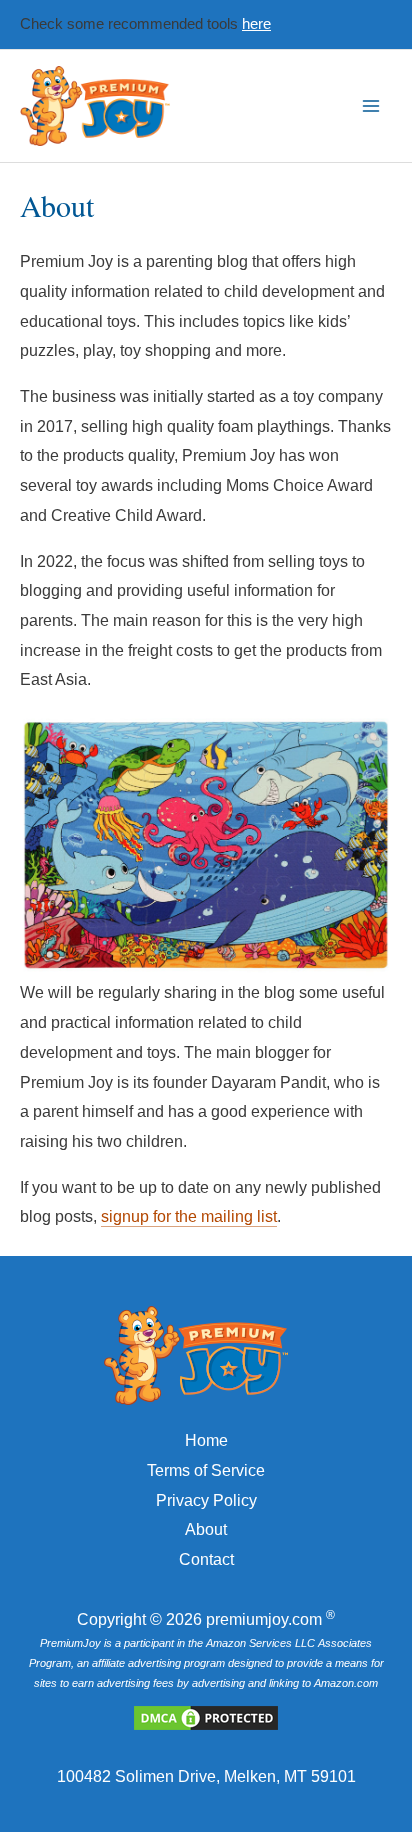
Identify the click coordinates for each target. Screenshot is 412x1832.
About (206, 1529)
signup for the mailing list (189, 1216)
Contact (206, 1559)
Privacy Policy (206, 1500)
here (256, 23)
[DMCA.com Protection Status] (206, 1716)
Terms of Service (206, 1470)
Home (206, 1440)
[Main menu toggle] (371, 106)
